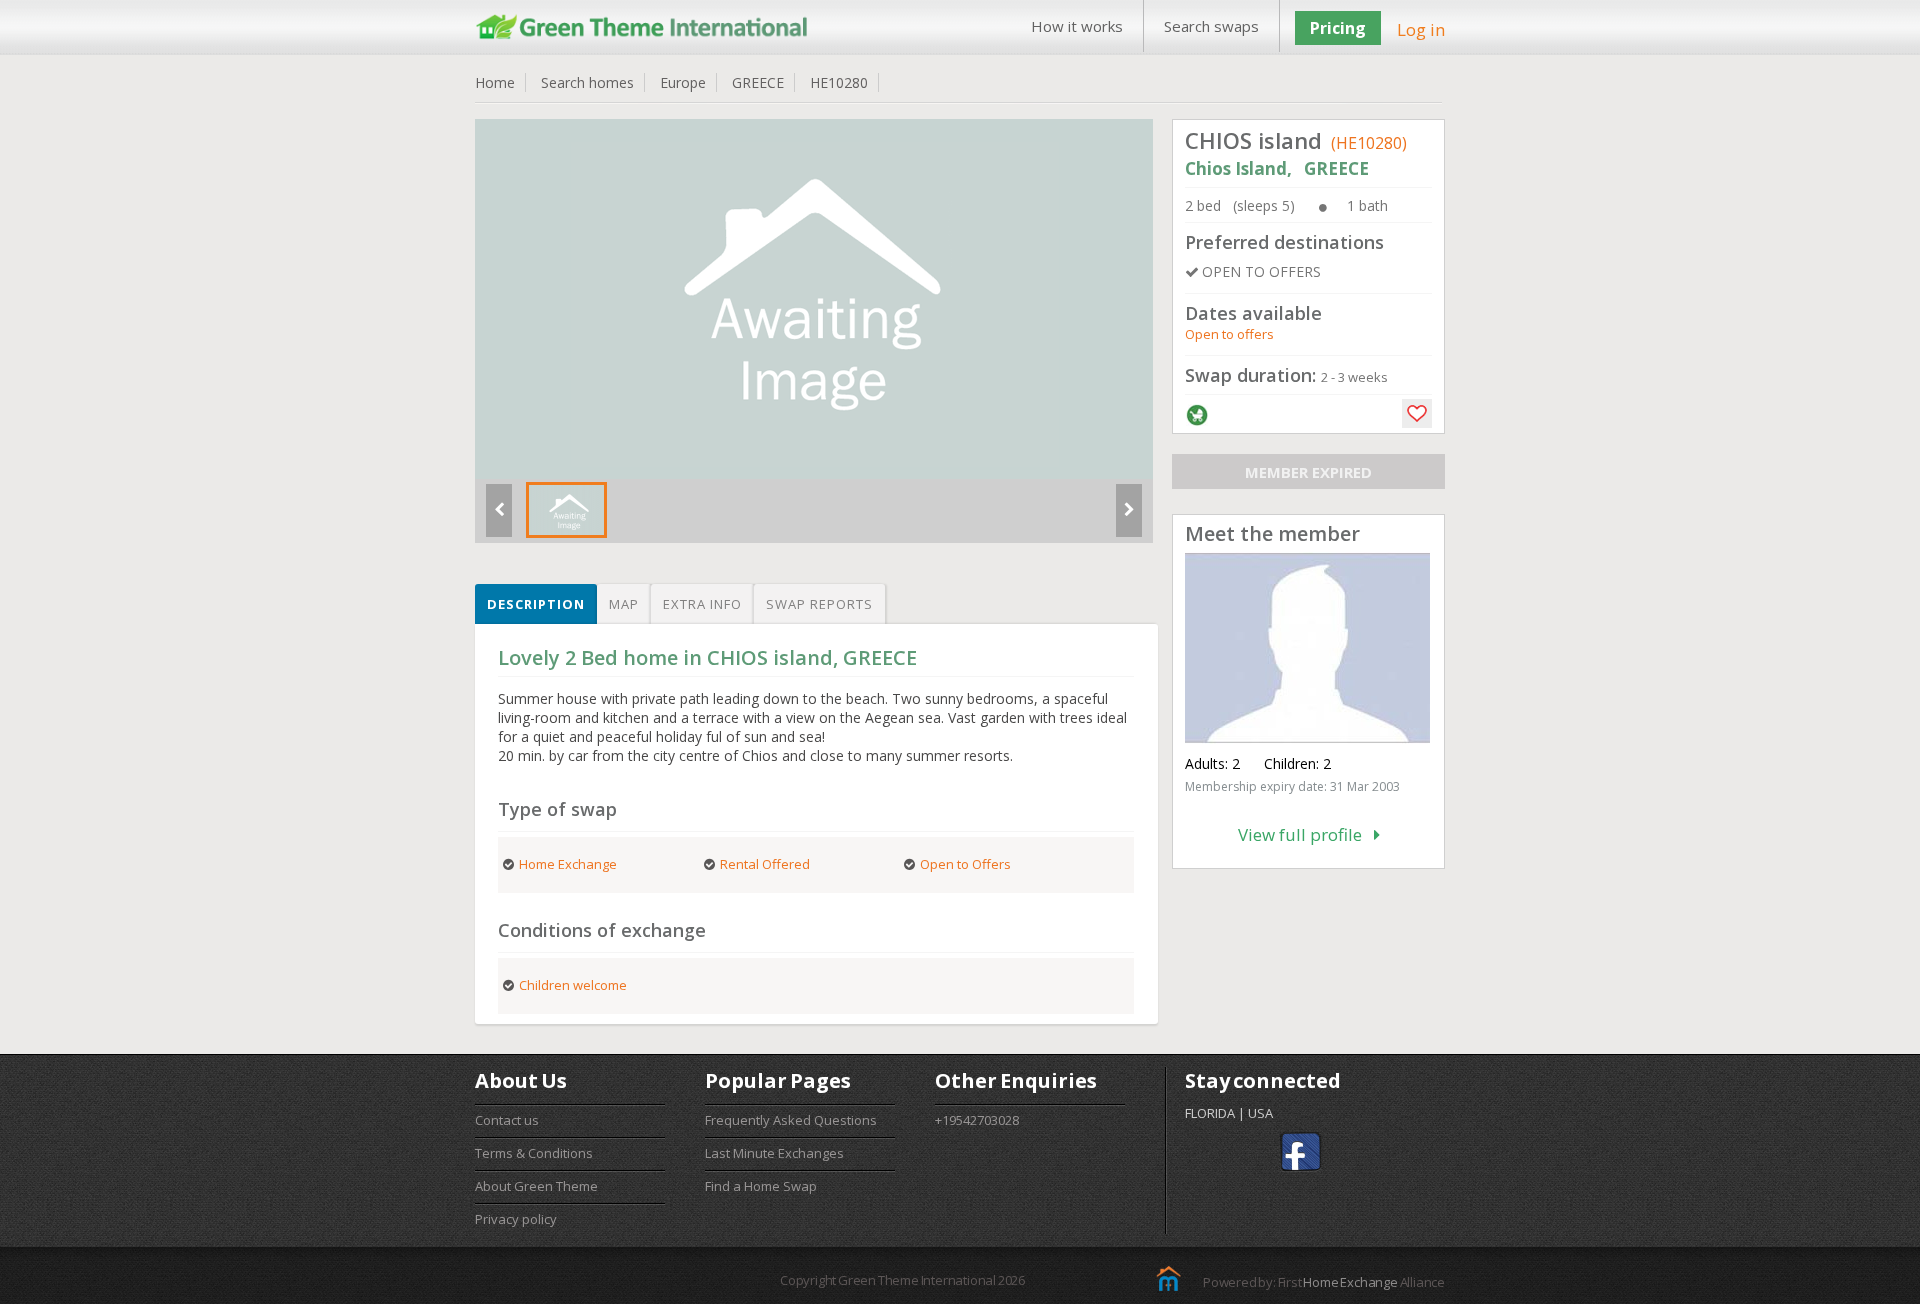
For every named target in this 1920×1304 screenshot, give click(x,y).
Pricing (1338, 28)
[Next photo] (1129, 518)
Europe (683, 82)
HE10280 (839, 82)
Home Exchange (1350, 1282)
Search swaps (1211, 26)
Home (495, 82)
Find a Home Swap (761, 1186)
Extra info (702, 604)
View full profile (1306, 834)
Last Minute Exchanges (774, 1153)
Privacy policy (516, 1219)
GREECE (758, 82)
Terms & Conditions (534, 1153)
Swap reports (819, 604)
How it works (1077, 26)
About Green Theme (536, 1186)
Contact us (507, 1120)
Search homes (587, 82)
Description (536, 604)
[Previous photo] (499, 518)
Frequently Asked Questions (791, 1120)
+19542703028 (977, 1120)
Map (624, 604)
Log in (1421, 29)
